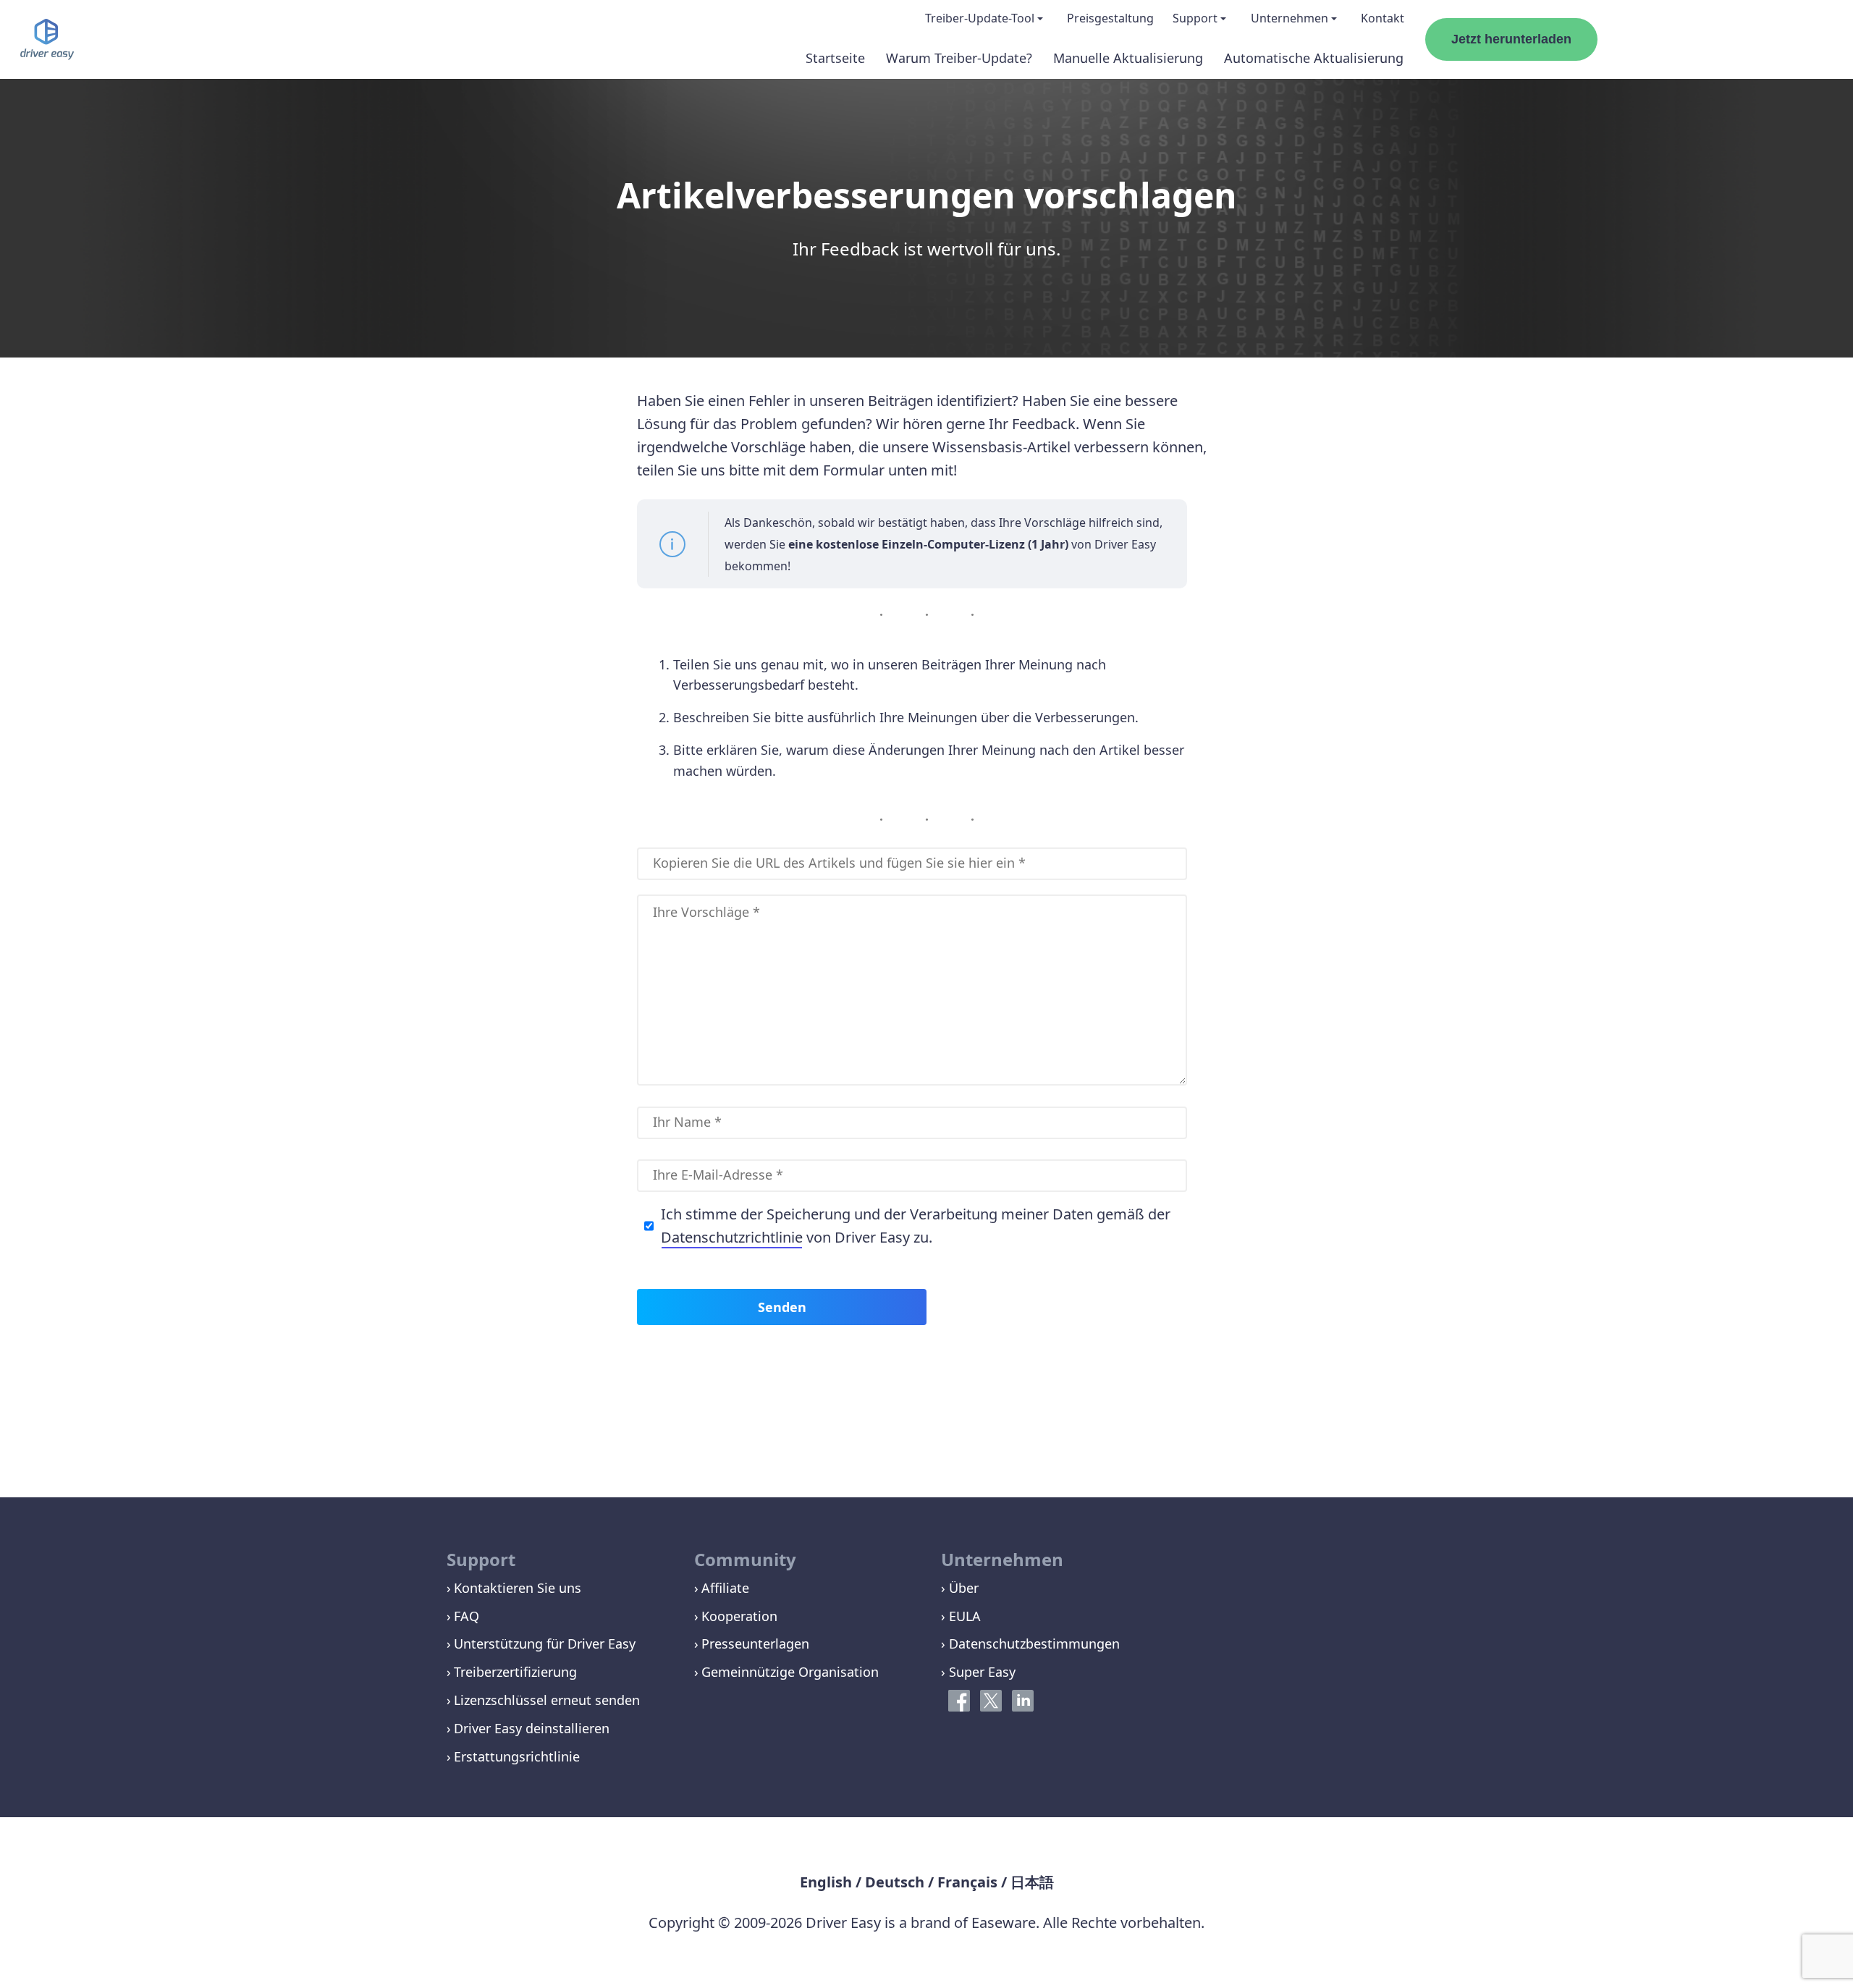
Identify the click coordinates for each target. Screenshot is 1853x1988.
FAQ (467, 1616)
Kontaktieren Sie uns (518, 1588)
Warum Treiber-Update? (959, 58)
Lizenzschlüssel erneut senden (547, 1700)
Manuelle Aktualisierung (1128, 58)
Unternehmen (1289, 18)
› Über (960, 1588)
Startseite (835, 58)
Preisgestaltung (1110, 18)
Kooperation (739, 1616)
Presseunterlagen (755, 1644)
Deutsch (895, 1882)
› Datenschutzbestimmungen (1030, 1644)
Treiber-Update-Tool (980, 18)
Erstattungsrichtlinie (517, 1756)
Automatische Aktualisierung (1314, 58)
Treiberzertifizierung (515, 1672)
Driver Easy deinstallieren (532, 1728)
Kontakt (1383, 18)
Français (967, 1882)
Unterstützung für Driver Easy (545, 1644)
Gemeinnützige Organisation (790, 1672)
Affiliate (725, 1588)
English (826, 1882)
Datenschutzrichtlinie (732, 1237)
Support (1195, 18)
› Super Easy (978, 1672)
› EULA (961, 1616)
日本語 (1032, 1882)
